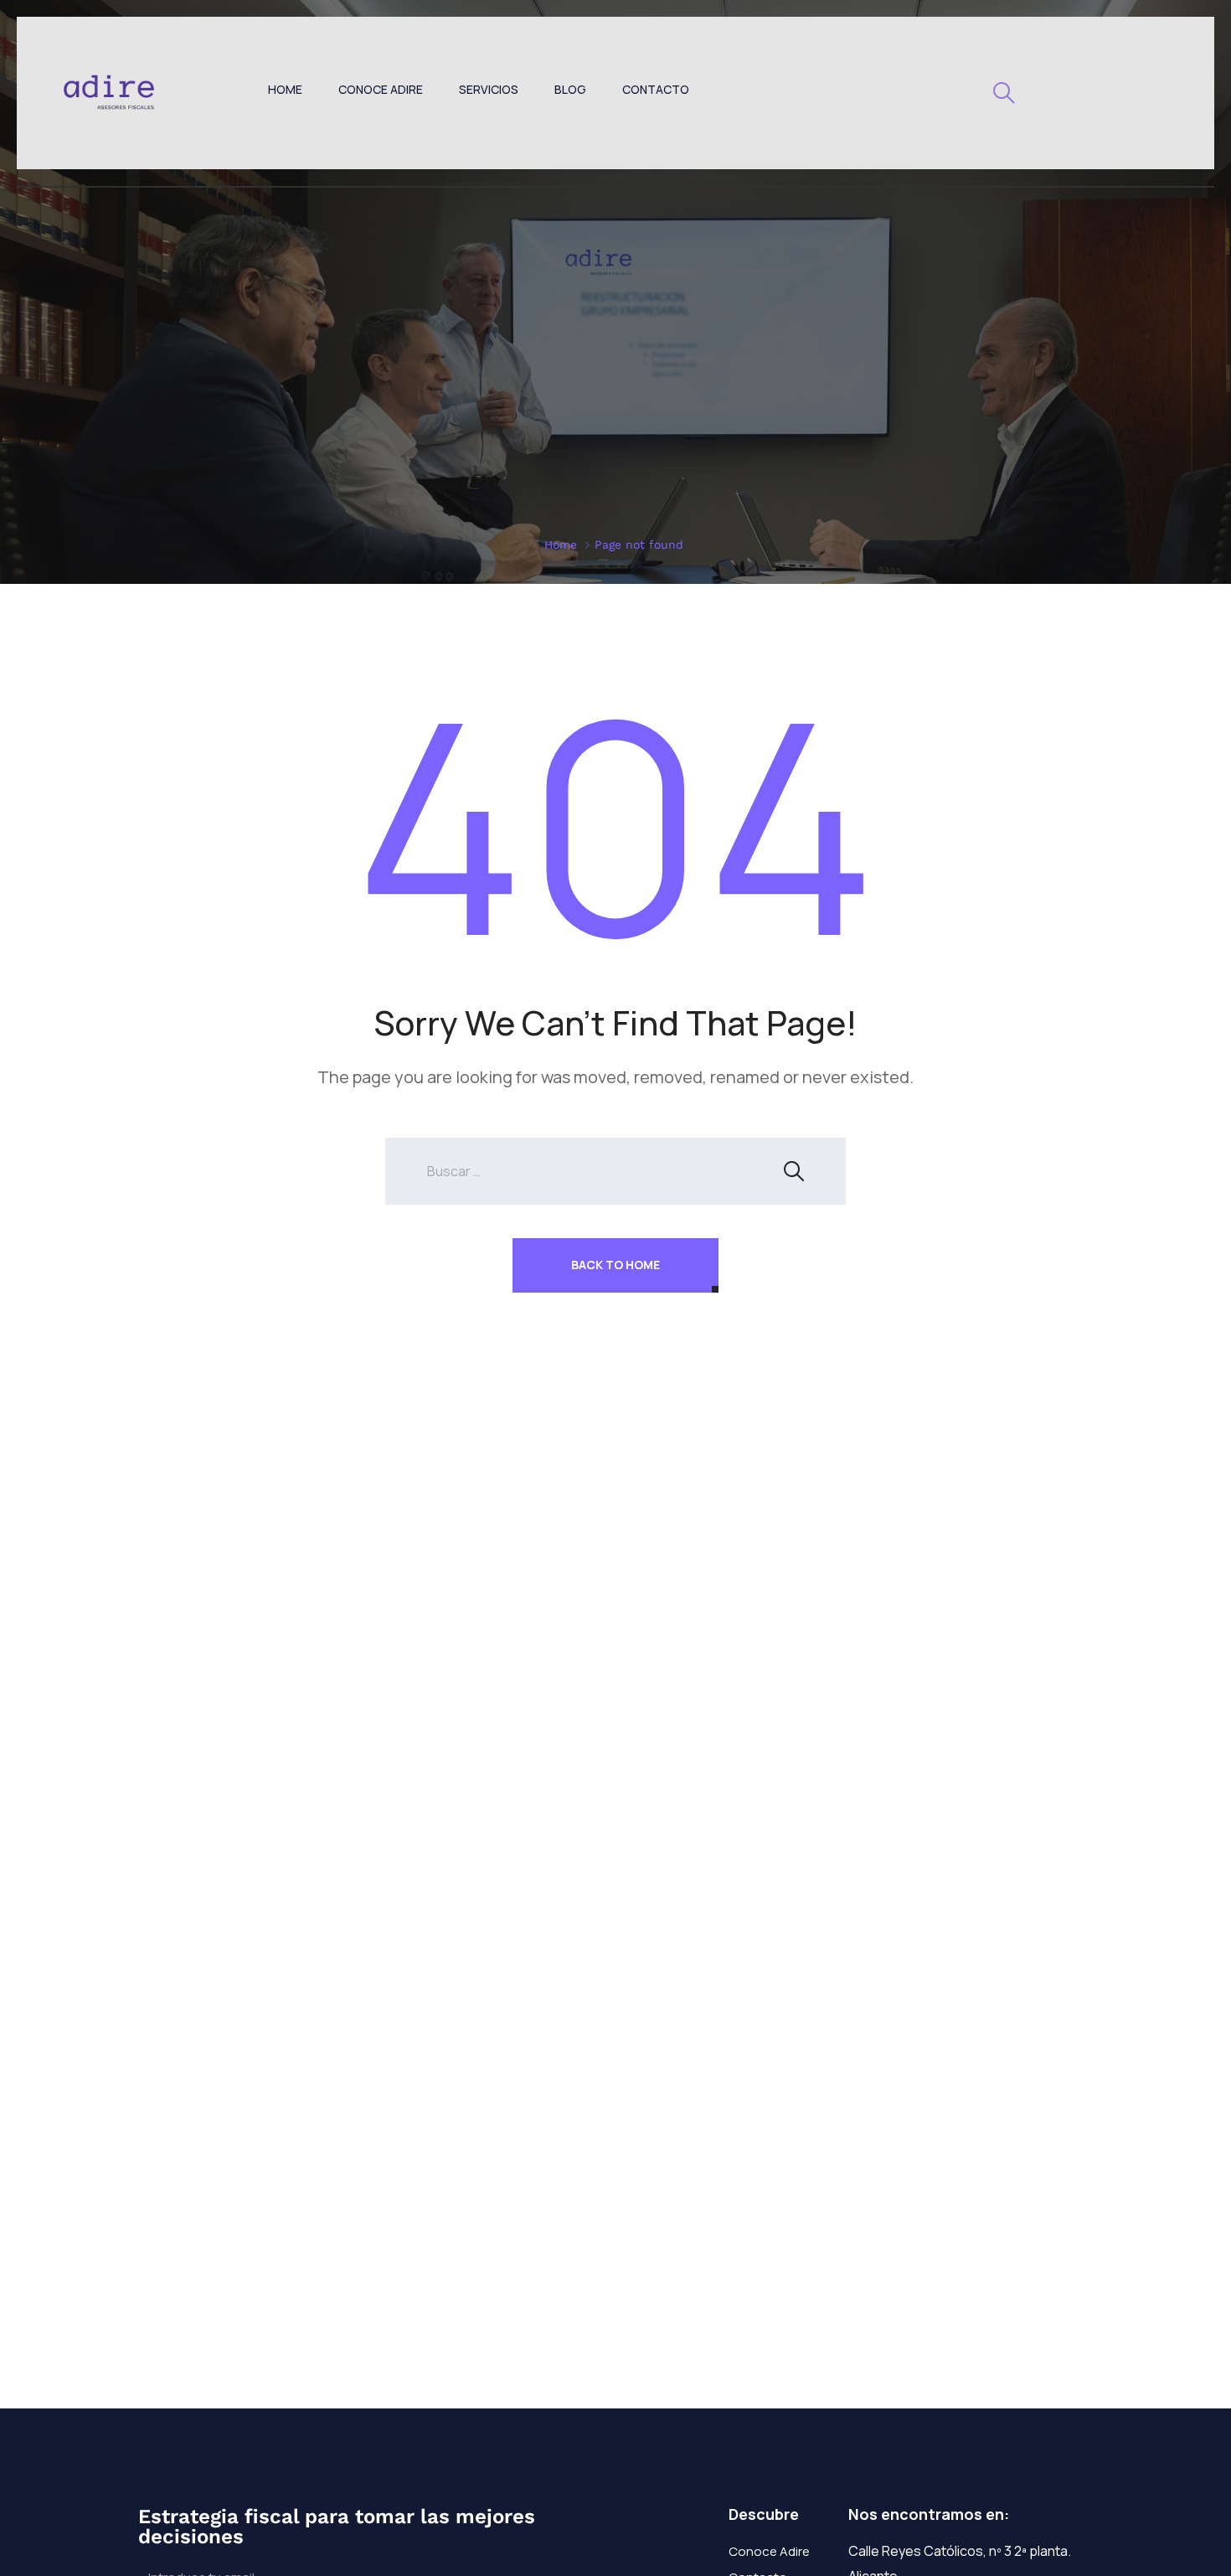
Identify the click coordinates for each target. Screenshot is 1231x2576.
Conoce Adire (381, 89)
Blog (570, 89)
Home (285, 89)
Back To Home (615, 1265)
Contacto (656, 89)
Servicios (489, 89)
